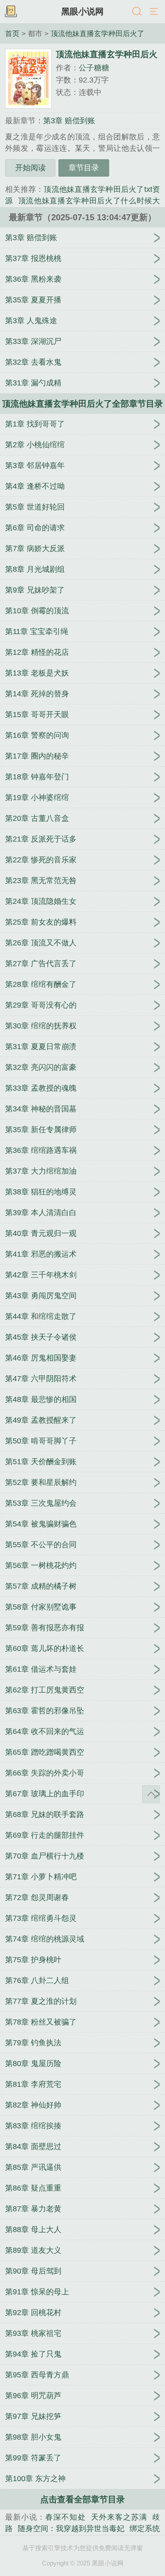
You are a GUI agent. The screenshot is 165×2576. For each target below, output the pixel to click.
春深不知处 (65, 2517)
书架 (11, 12)
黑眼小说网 (82, 11)
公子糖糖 (94, 68)
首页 (12, 33)
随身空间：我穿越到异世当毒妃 (71, 2529)
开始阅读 (30, 168)
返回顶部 (151, 1794)
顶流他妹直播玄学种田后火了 (98, 33)
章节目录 (84, 168)
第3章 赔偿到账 (69, 121)
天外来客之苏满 (119, 2517)
